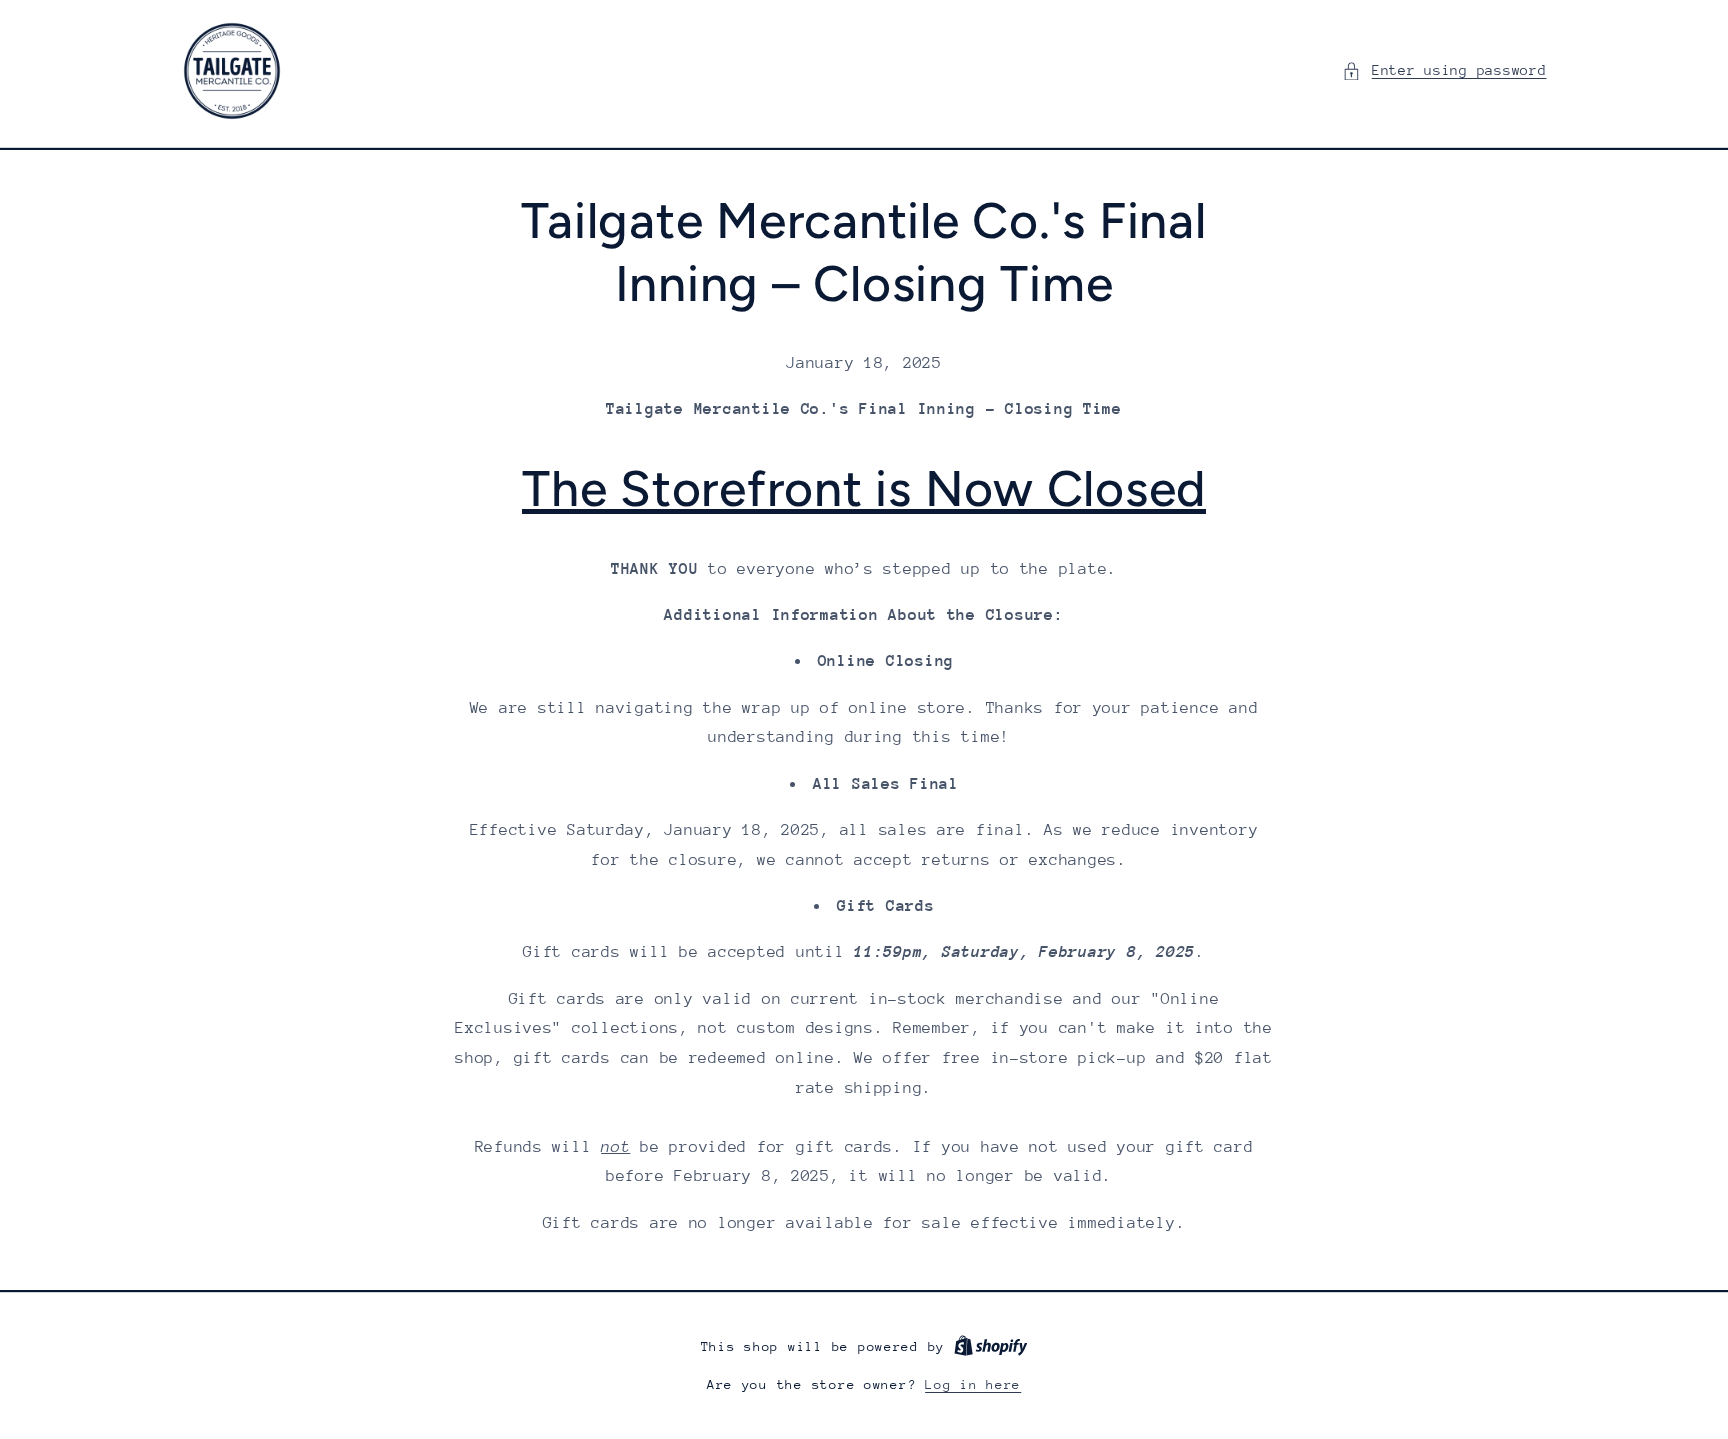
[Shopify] (991, 1346)
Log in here (973, 1384)
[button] (1444, 71)
